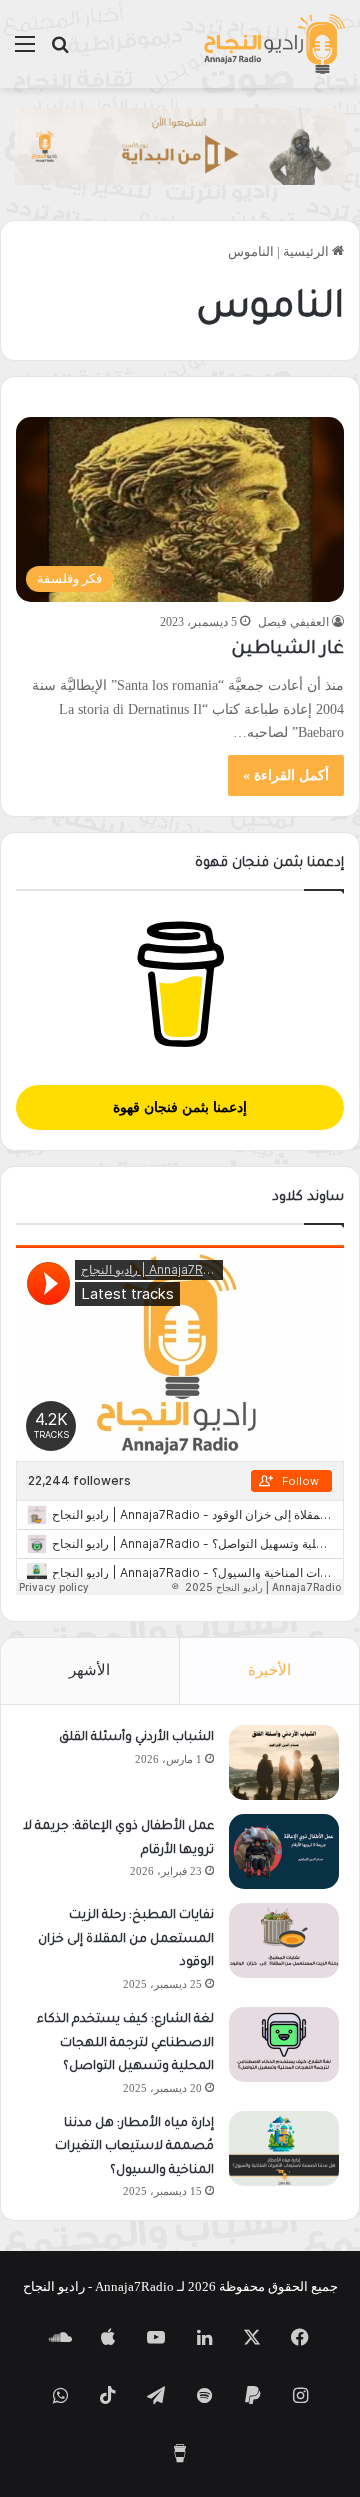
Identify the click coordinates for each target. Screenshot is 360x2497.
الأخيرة (269, 1670)
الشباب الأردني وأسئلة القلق (136, 1738)
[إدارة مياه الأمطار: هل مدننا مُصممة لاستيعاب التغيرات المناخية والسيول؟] (284, 2148)
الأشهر (89, 1670)
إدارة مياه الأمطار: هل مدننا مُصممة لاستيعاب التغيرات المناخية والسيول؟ (134, 2147)
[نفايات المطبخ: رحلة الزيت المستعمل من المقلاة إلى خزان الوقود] (284, 1940)
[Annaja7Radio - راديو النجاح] (274, 44)
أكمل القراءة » (286, 775)
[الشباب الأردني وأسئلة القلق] (284, 1762)
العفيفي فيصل (293, 622)
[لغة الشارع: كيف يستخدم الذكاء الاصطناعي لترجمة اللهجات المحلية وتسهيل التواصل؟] (284, 2044)
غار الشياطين (287, 650)
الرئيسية (307, 251)
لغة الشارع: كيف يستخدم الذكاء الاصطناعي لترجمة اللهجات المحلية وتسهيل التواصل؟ (125, 2043)
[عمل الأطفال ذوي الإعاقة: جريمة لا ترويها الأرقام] (284, 1851)
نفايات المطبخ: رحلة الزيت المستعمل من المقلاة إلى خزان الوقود (126, 1939)
